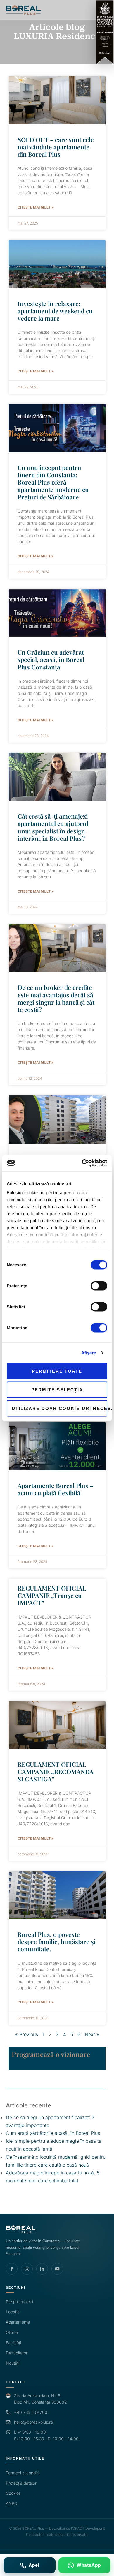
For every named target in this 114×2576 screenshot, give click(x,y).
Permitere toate (57, 1371)
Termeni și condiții (23, 2473)
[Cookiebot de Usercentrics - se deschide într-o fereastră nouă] (82, 1163)
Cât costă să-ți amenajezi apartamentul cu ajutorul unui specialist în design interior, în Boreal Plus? (53, 827)
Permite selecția (57, 1389)
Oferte (12, 2332)
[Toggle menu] (104, 10)
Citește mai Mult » (36, 207)
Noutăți (13, 2363)
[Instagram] (27, 2269)
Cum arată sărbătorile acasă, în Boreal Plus (53, 2133)
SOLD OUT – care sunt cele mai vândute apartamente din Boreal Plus (56, 147)
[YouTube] (57, 2269)
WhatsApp (89, 2565)
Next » (92, 2034)
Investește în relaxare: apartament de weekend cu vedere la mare (55, 311)
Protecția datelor (21, 2483)
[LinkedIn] (42, 2269)
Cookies (13, 2493)
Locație (13, 2312)
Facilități (13, 2343)
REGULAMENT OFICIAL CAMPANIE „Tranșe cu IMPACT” (52, 1595)
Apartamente (18, 2322)
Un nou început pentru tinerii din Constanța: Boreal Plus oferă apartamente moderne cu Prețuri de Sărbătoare (53, 482)
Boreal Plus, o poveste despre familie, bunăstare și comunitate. (57, 1941)
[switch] (99, 1286)
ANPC (12, 2503)
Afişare (89, 1353)
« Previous (27, 2034)
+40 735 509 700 (31, 2412)
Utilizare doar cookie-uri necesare (59, 1408)
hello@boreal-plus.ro (33, 2422)
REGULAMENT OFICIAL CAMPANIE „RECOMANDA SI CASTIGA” (56, 1771)
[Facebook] (12, 2269)
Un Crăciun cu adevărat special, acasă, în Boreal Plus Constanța (51, 659)
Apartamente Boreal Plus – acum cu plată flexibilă (55, 1489)
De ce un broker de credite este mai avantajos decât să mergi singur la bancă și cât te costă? (56, 998)
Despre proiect (20, 2302)
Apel (34, 2565)
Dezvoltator (17, 2353)
